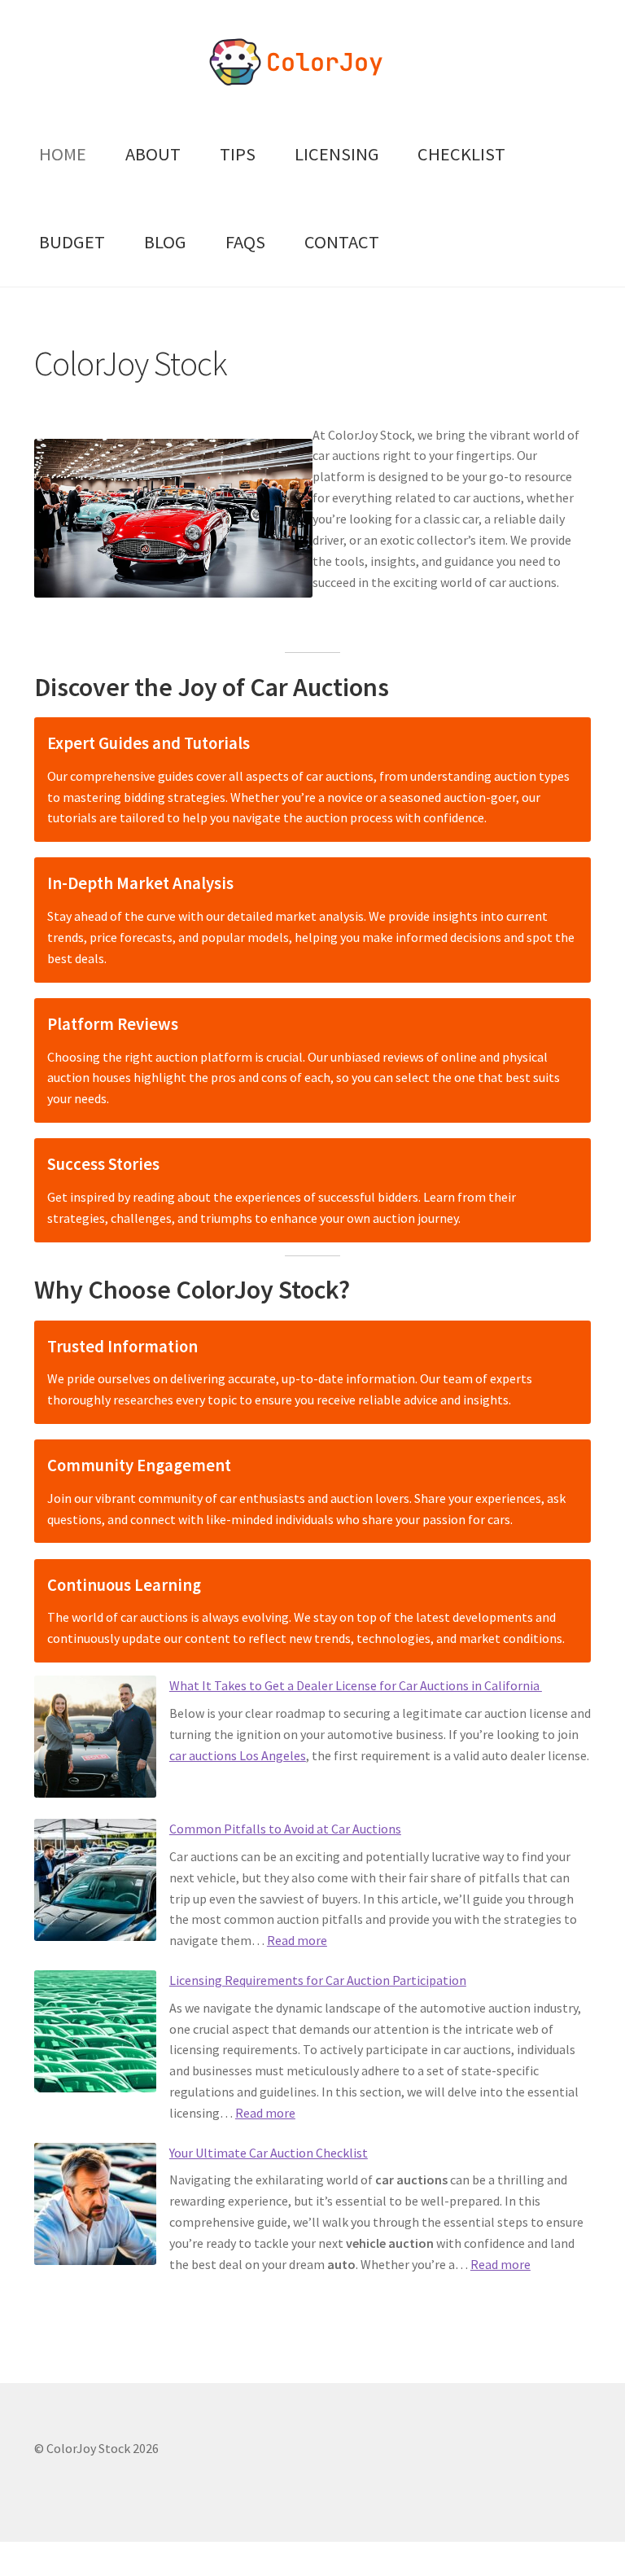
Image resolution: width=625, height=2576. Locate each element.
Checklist (461, 154)
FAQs (245, 242)
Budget (72, 242)
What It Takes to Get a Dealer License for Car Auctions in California (356, 1685)
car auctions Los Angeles (238, 1755)
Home (63, 154)
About (153, 154)
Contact (342, 242)
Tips (238, 154)
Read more (297, 1940)
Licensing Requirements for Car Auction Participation (318, 1980)
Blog (165, 242)
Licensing (337, 154)
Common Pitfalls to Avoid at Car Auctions (285, 1829)
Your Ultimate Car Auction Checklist (269, 2153)
